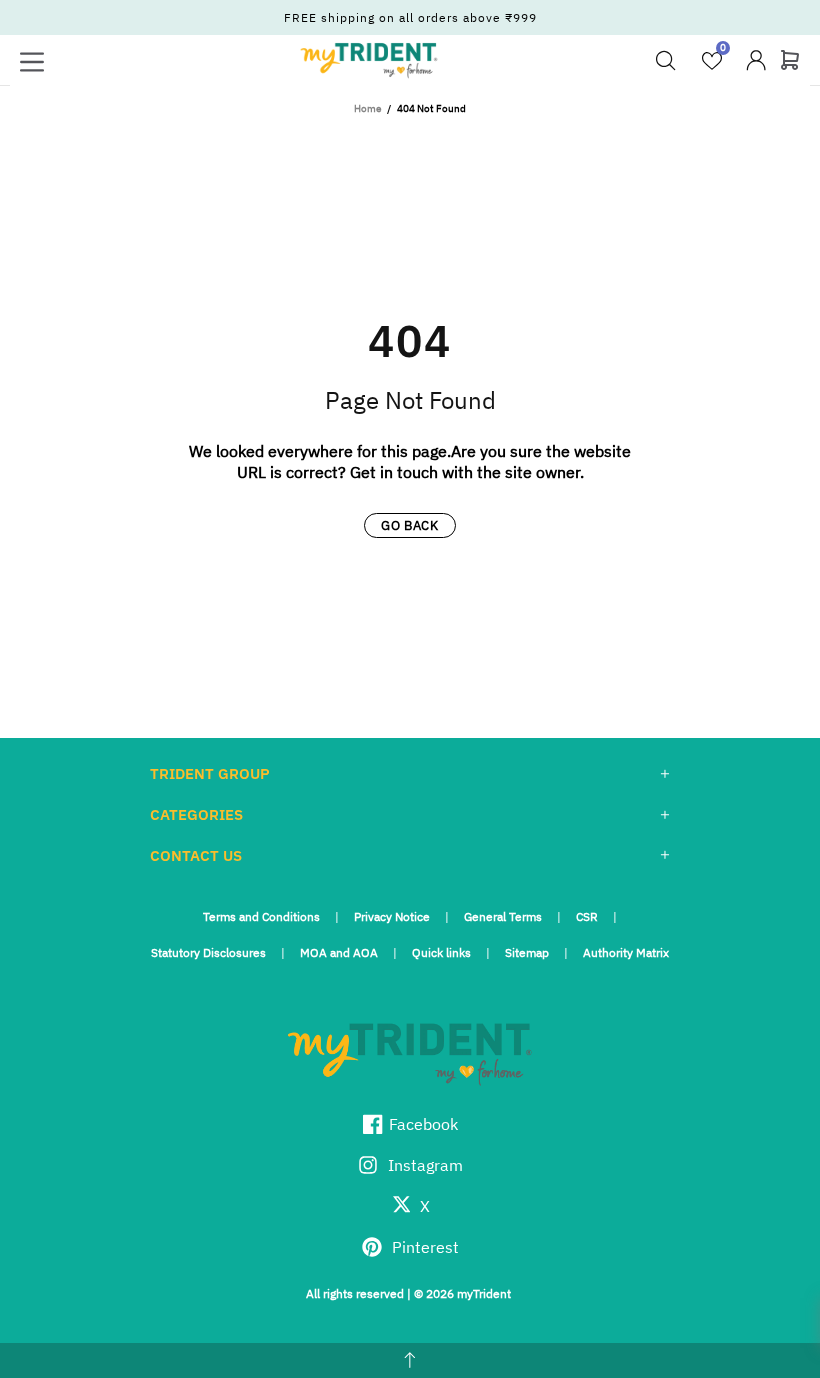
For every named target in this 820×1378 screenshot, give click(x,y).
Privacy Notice (392, 916)
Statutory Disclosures (208, 952)
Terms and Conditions (261, 916)
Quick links (441, 952)
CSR (587, 916)
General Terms (503, 916)
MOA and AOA (339, 952)
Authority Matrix (626, 952)
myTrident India (369, 60)
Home (367, 108)
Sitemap (527, 952)
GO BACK (410, 525)
